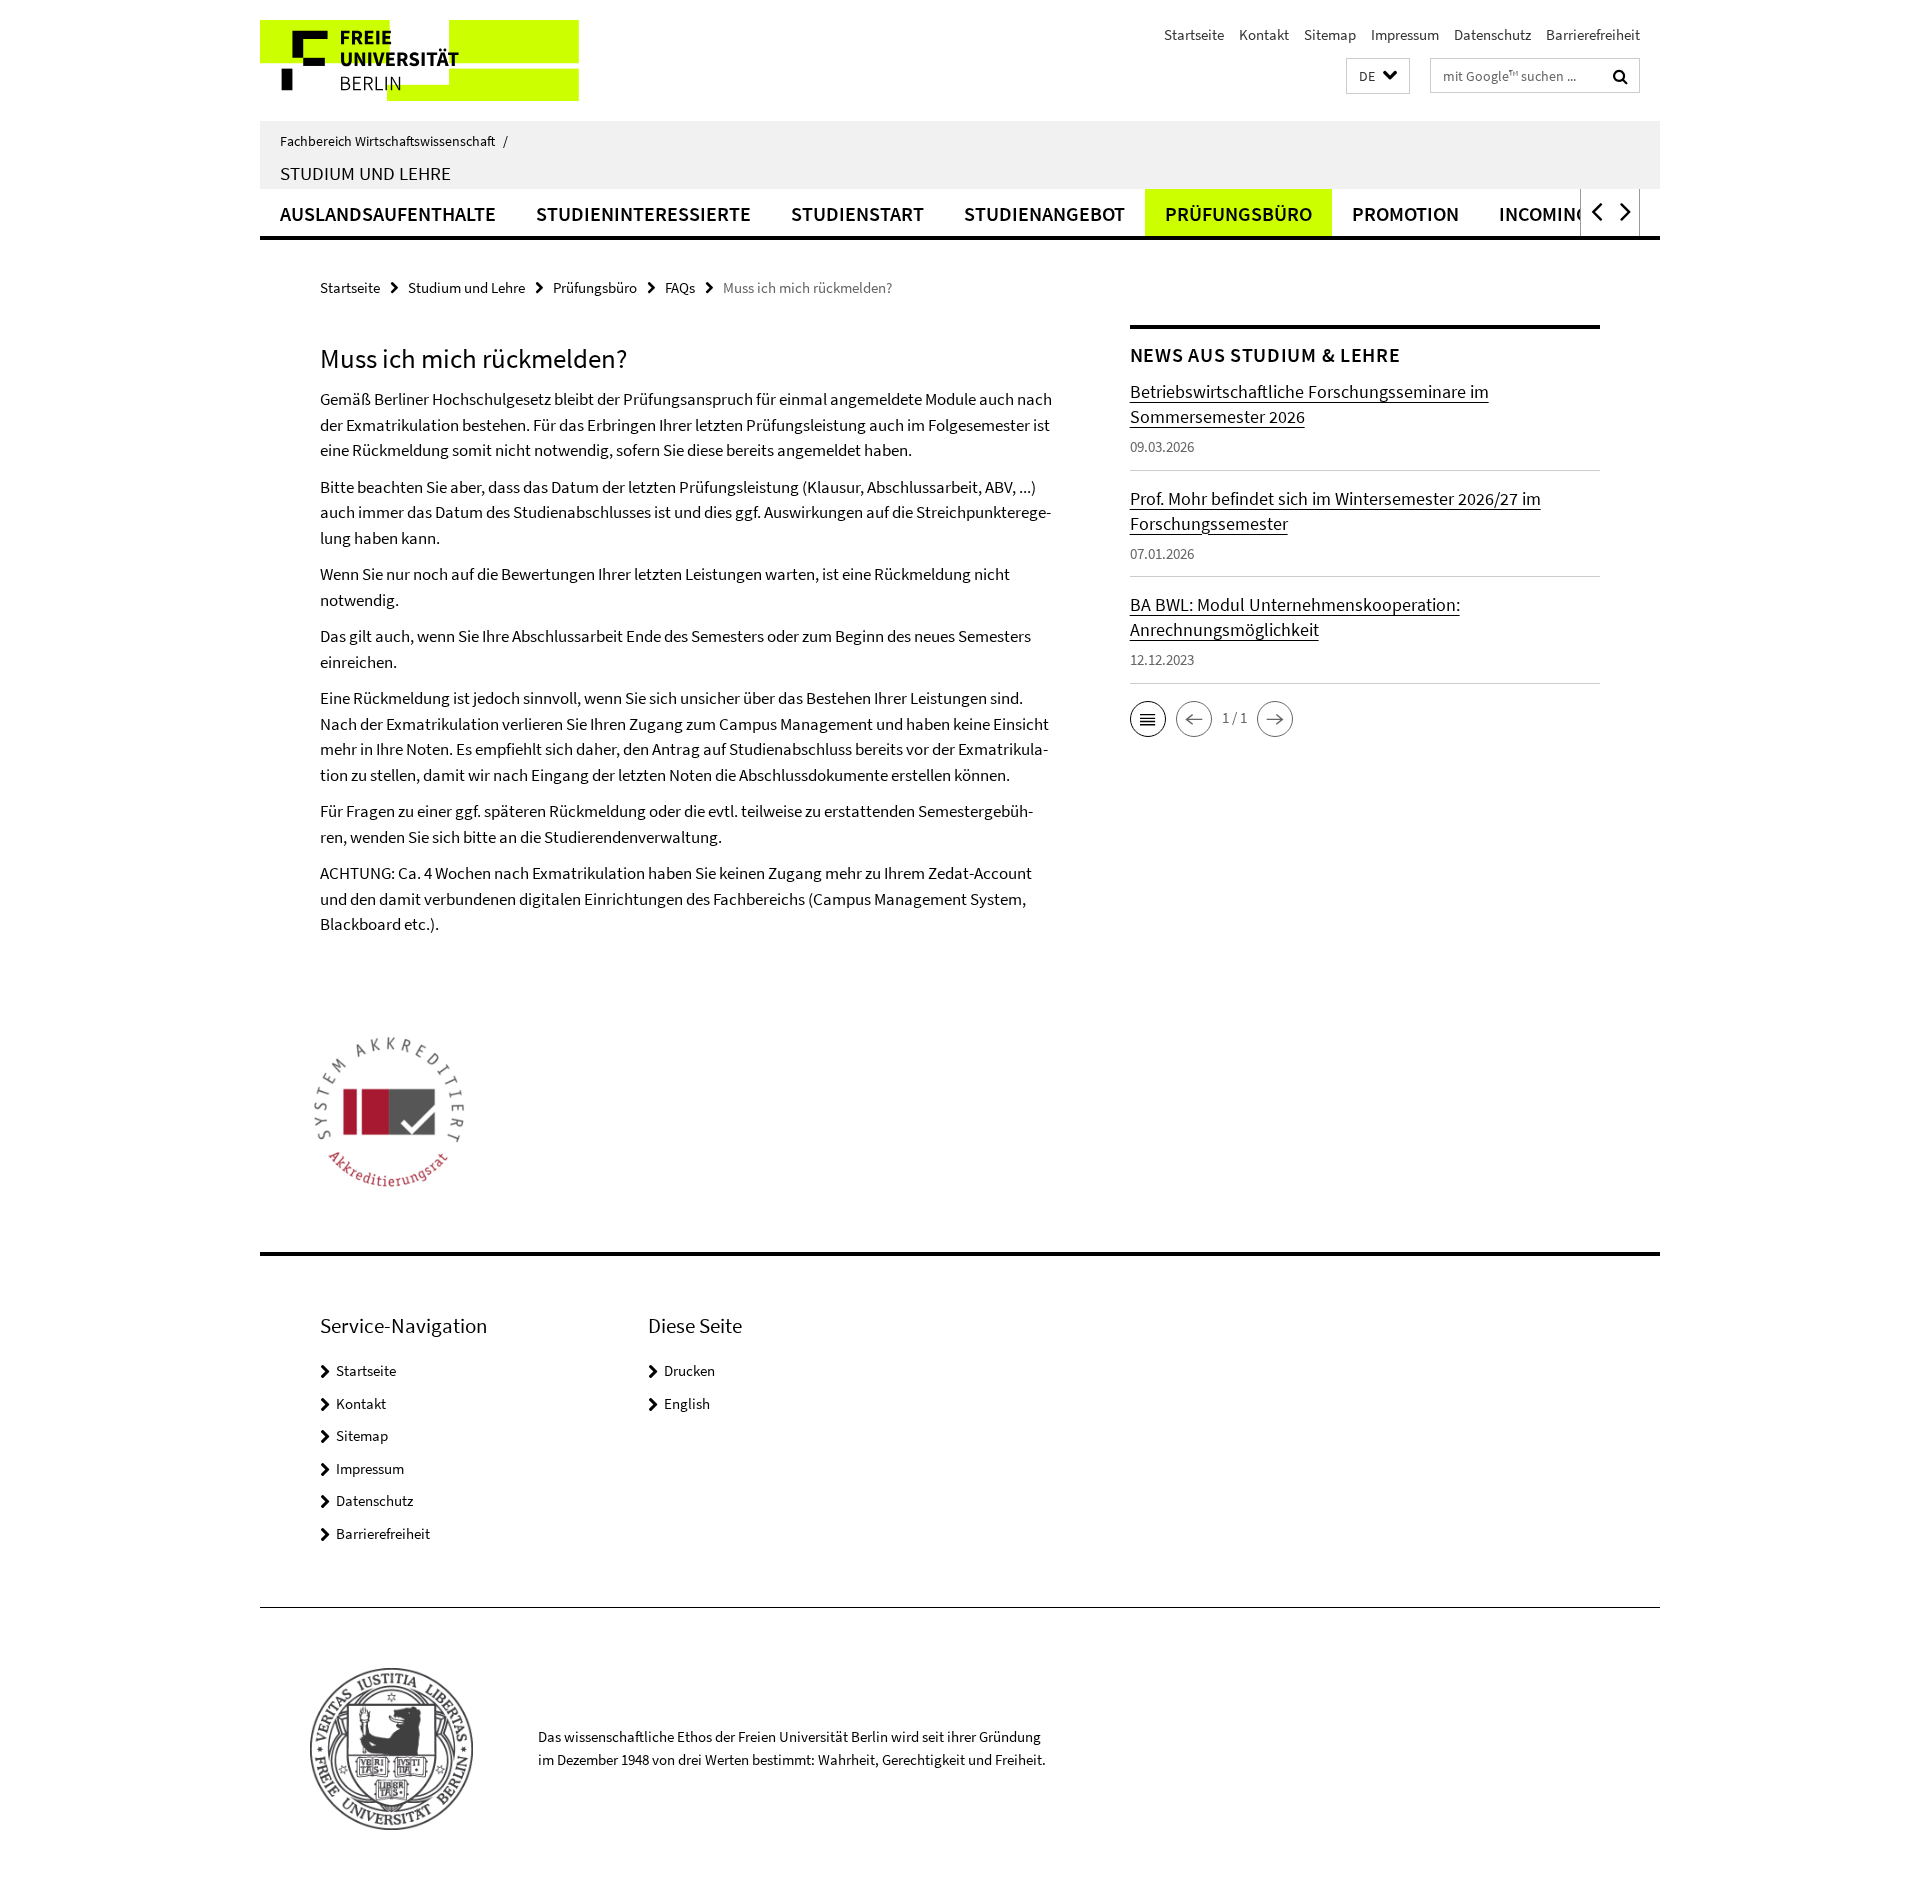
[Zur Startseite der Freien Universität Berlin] (427, 60)
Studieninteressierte (643, 213)
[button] (1378, 76)
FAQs (680, 287)
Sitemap (1330, 34)
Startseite (1194, 34)
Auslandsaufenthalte (388, 213)
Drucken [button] (689, 1370)
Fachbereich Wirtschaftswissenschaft (394, 141)
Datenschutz (1492, 34)
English (687, 1403)
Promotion (1405, 213)
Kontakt (1264, 34)
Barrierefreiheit (1593, 34)
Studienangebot (1044, 213)
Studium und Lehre (365, 173)
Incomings (1549, 213)
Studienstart (857, 213)
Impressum (1405, 34)
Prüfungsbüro (1238, 213)
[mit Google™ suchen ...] (1620, 76)
